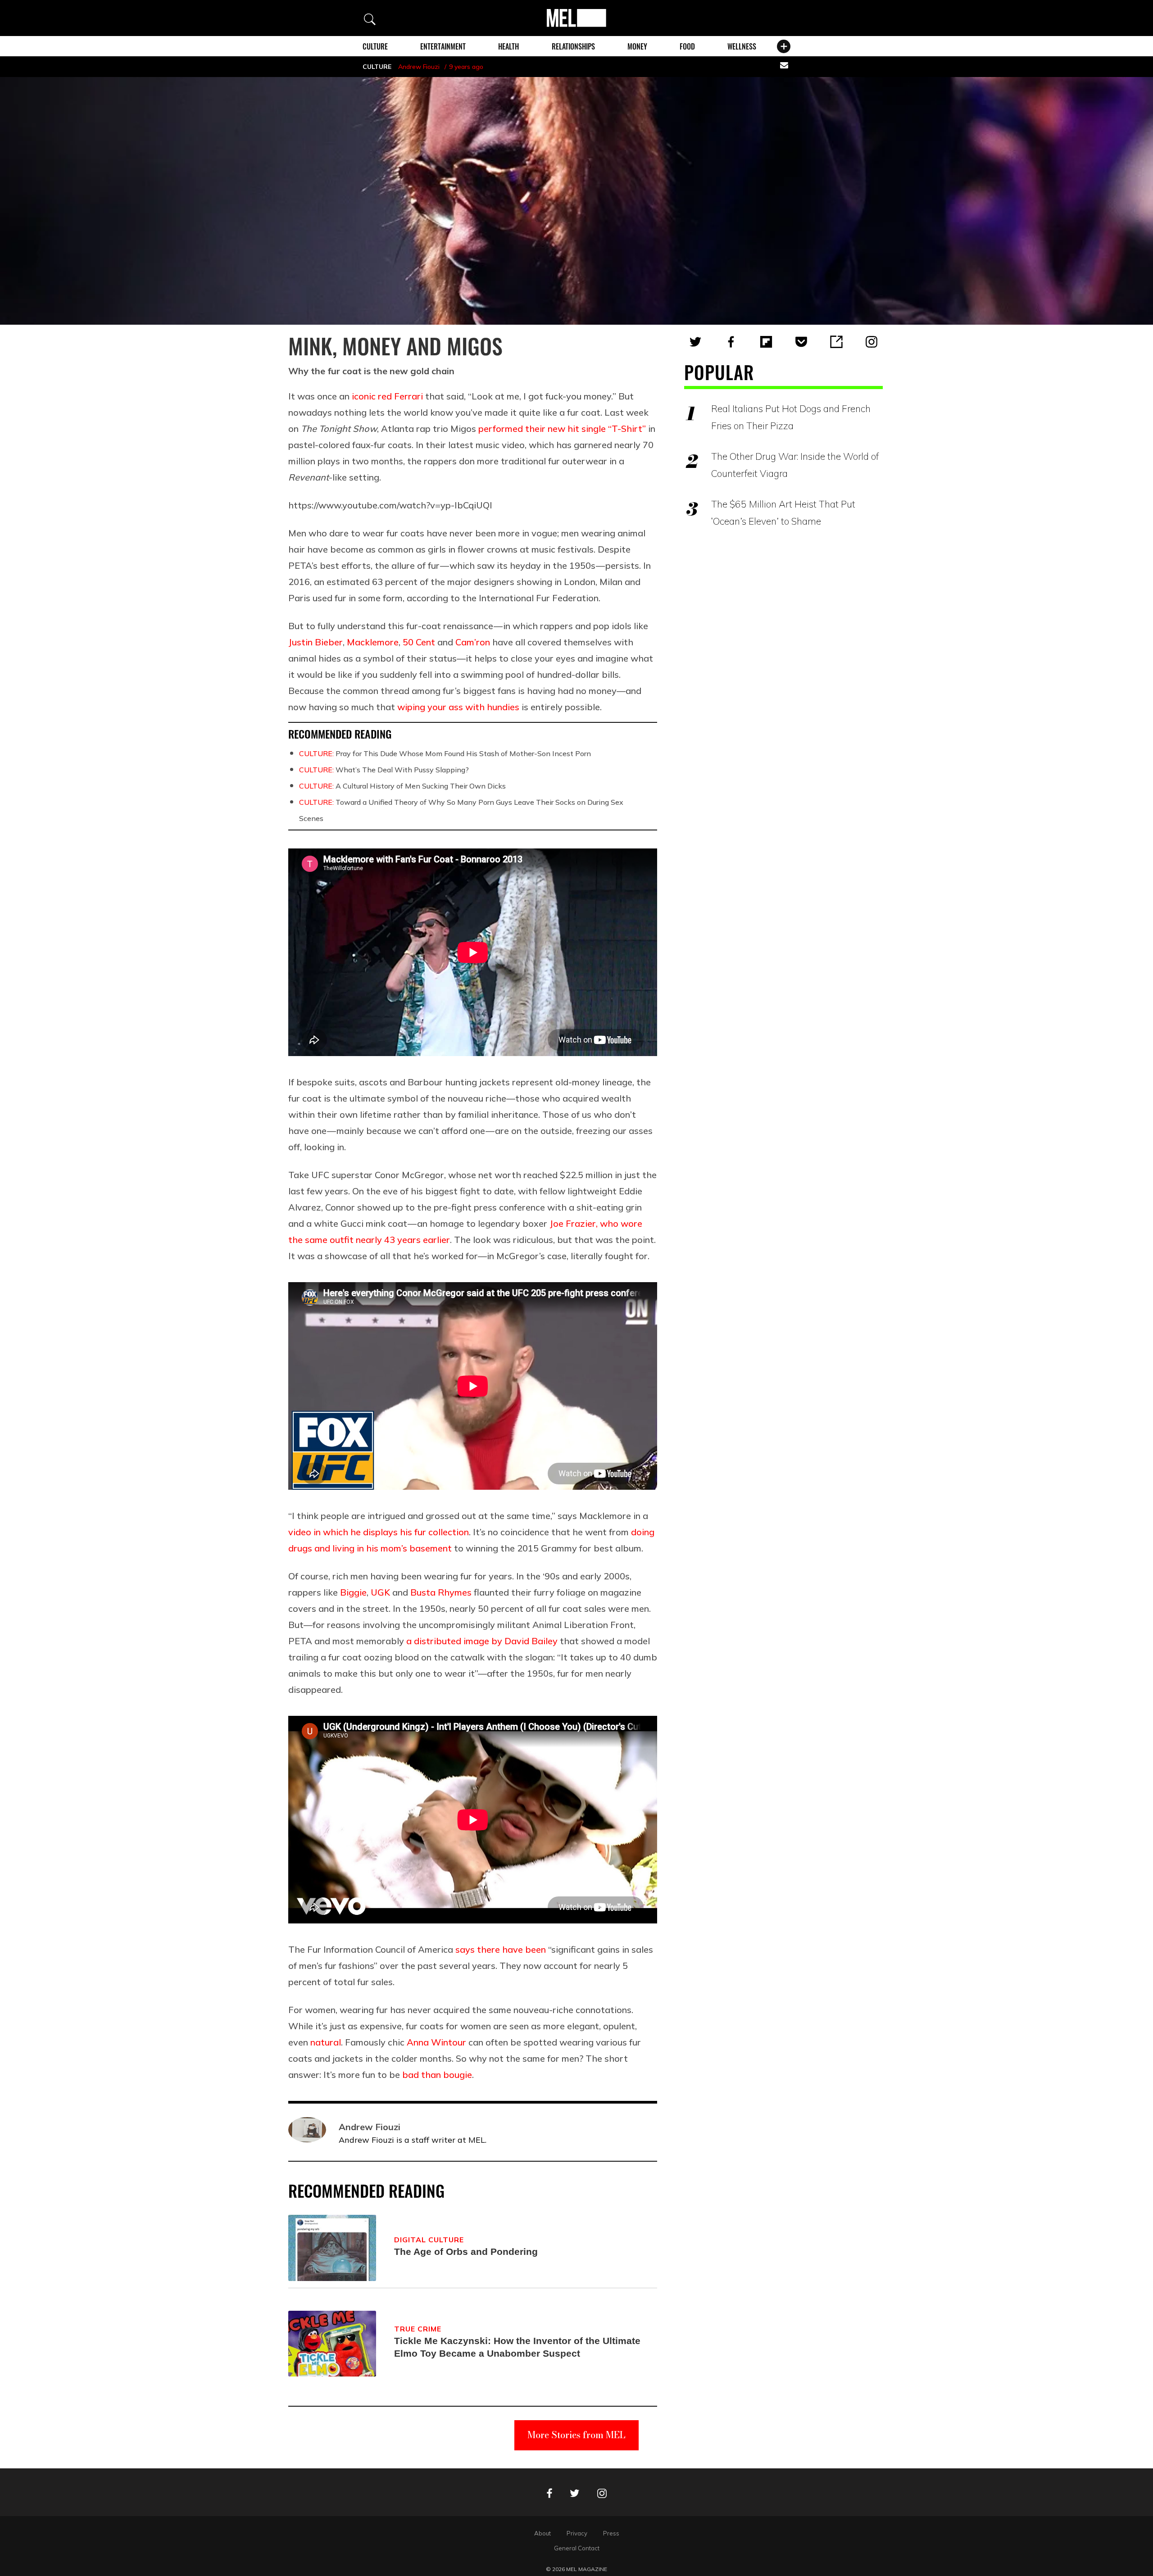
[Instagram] (872, 342)
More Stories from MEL (576, 2435)
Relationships (573, 46)
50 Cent (419, 642)
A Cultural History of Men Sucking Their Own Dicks (402, 786)
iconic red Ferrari (387, 396)
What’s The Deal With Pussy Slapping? (384, 770)
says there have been (501, 1949)
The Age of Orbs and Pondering (466, 2252)
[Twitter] (695, 342)
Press (611, 2533)
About (542, 2533)
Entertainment (443, 46)
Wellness (742, 46)
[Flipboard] (766, 342)
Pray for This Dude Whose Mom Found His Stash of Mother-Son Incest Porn (445, 753)
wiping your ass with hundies (458, 707)
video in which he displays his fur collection (379, 1532)
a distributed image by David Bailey (482, 1641)
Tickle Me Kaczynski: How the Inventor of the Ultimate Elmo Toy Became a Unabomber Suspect (517, 2347)
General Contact (577, 2548)
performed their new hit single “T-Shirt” (562, 429)
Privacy (577, 2533)
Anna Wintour (436, 2042)
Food (687, 46)
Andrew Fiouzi (419, 67)
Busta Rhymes (441, 1592)
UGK (380, 1592)
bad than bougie (437, 2075)
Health (508, 46)
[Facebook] (731, 342)
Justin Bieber (315, 642)
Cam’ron (473, 642)
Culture (375, 46)
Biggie (353, 1592)
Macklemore (373, 642)
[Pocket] (801, 342)
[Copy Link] (836, 342)
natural (326, 2042)
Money (637, 46)
